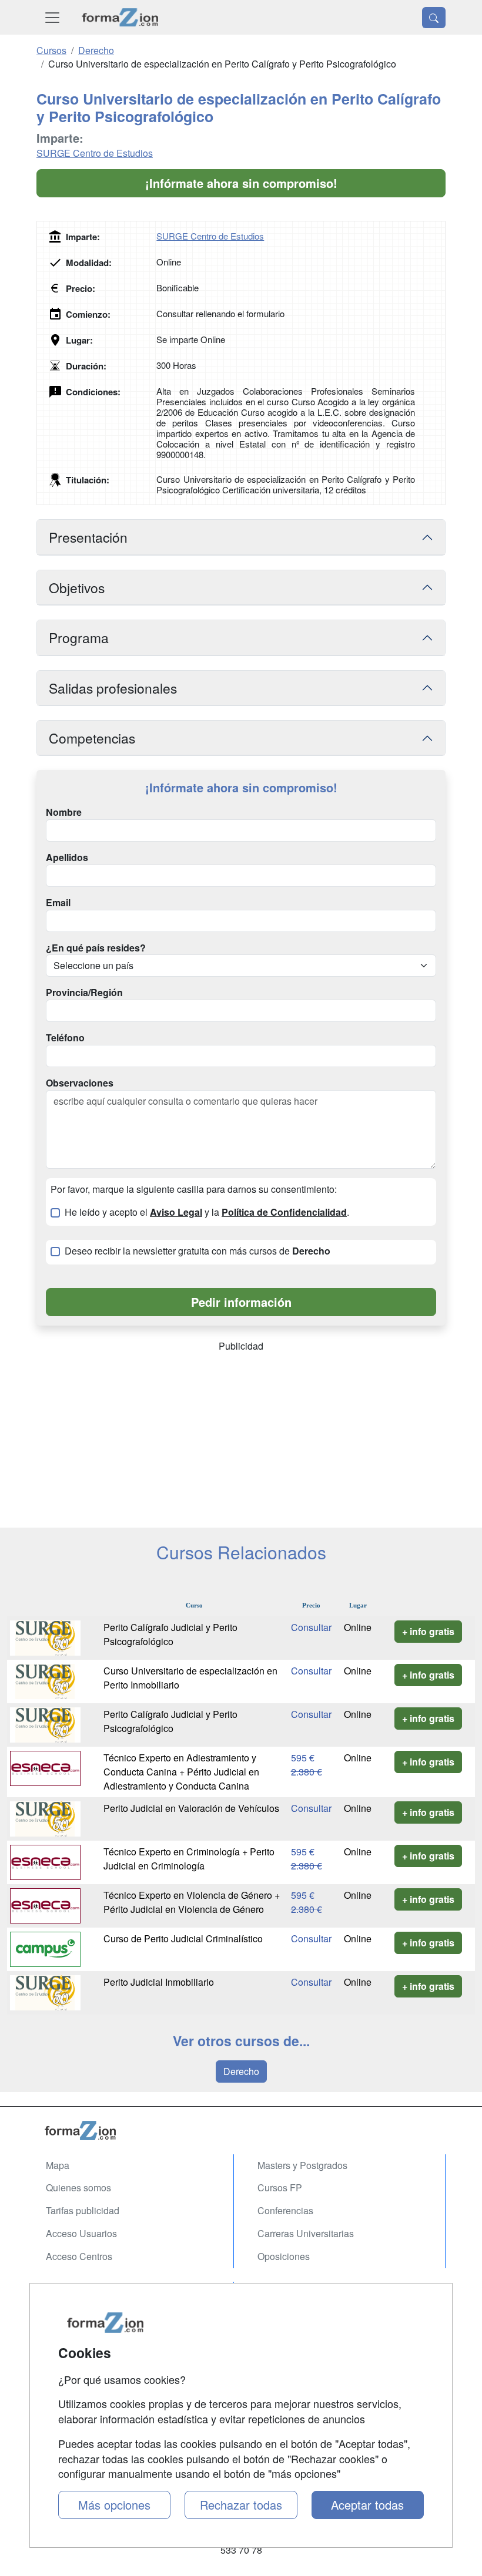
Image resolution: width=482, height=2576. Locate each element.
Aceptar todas (367, 2505)
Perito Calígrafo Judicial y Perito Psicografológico (170, 1634)
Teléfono (65, 1038)
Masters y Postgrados (302, 2165)
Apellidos (67, 857)
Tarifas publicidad (83, 2210)
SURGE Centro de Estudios (95, 153)
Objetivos (77, 587)
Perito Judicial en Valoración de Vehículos (191, 1808)
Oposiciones (284, 2256)
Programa (79, 637)
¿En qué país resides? (96, 948)
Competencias (92, 738)
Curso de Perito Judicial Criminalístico (183, 1938)
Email (58, 903)
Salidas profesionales (113, 688)
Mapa (58, 2165)
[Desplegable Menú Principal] (52, 17)
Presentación (88, 537)
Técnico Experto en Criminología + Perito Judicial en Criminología (189, 1859)
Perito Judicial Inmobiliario (159, 1982)
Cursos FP (280, 2187)
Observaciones (80, 1083)
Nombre (64, 812)
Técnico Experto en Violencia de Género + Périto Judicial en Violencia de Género (192, 1902)
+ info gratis (428, 1631)
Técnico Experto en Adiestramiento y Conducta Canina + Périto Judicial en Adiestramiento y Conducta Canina (181, 1772)
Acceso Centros (79, 2256)
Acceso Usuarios (81, 2233)
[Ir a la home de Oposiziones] (120, 17)
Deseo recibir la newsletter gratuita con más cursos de (198, 1251)
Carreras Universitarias (306, 2233)
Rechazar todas (241, 2505)
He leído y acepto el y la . (207, 1212)
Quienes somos (78, 2187)
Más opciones (114, 2505)
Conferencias (285, 2210)
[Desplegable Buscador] (434, 18)
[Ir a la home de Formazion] (241, 2131)
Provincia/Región (84, 993)
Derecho (241, 2071)
